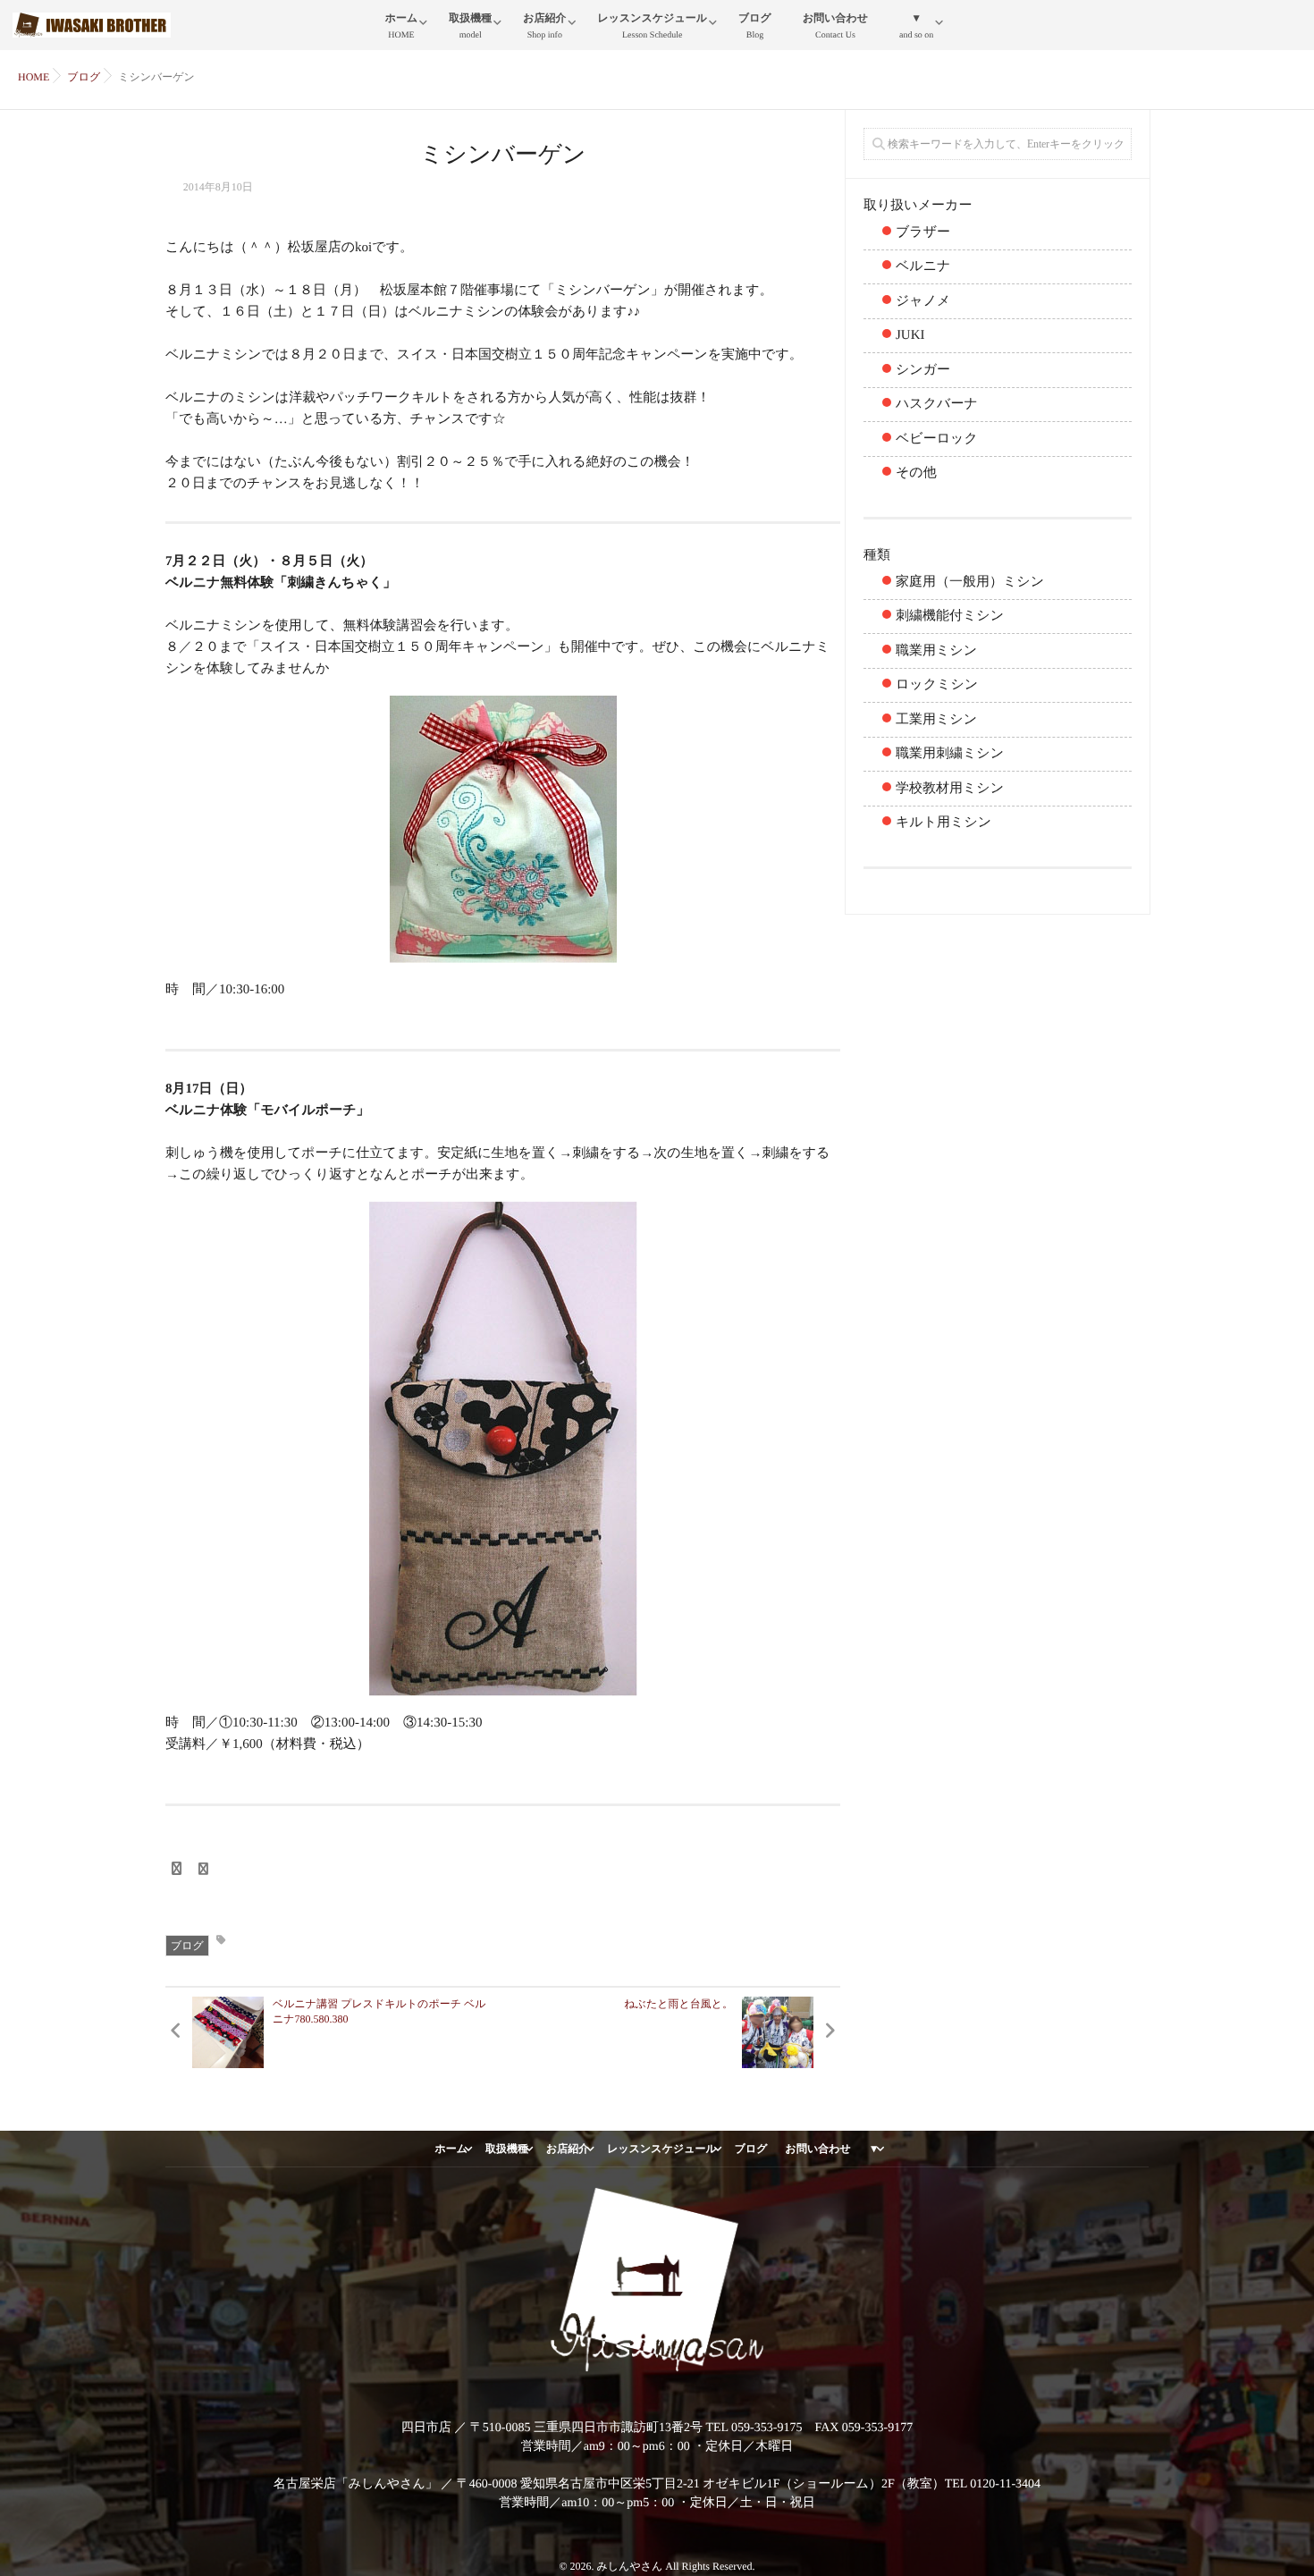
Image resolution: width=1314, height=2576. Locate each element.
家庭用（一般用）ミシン (970, 582)
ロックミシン (937, 685)
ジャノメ (923, 301)
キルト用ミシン (943, 823)
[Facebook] (176, 1870)
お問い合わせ (835, 26)
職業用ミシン (936, 651)
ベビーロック (937, 439)
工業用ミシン (936, 720)
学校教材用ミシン (950, 789)
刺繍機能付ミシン (950, 616)
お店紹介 (544, 26)
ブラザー (923, 232)
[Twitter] (204, 1870)
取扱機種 (470, 26)
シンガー (923, 370)
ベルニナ (923, 266)
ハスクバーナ (937, 404)
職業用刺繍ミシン (950, 754)
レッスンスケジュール (653, 26)
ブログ (755, 26)
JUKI (910, 335)
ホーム (402, 26)
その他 (916, 473)
